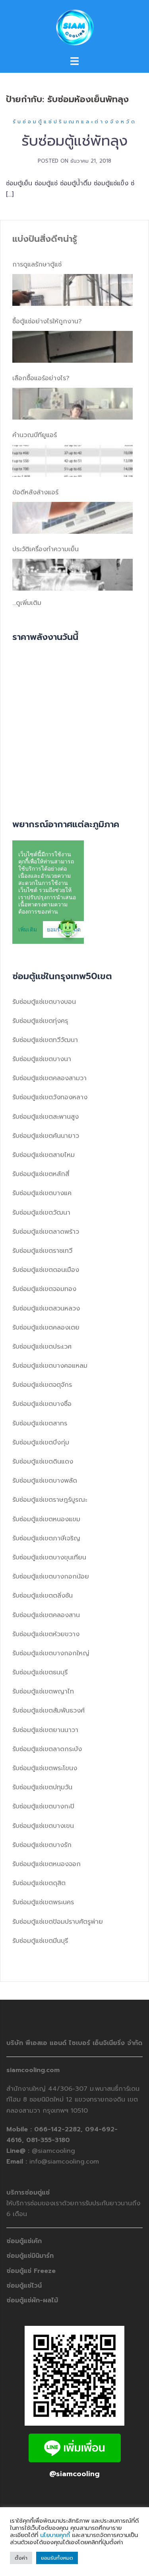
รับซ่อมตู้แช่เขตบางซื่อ (42, 1404)
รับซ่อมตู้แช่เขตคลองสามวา (49, 1078)
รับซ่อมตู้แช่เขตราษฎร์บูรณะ (50, 1500)
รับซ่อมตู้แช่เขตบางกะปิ (43, 1806)
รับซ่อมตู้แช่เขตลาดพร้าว (46, 1232)
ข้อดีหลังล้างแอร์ (35, 492)
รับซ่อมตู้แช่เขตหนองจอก (46, 1864)
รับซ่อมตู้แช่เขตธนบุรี (40, 1672)
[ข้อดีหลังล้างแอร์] (73, 518)
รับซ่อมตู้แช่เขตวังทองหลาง (50, 1097)
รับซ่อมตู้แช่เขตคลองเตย (46, 1328)
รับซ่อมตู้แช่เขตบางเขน (43, 1826)
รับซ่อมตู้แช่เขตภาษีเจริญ (46, 1538)
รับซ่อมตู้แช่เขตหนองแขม (46, 1519)
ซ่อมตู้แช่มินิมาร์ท (30, 2256)
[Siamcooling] (74, 27)
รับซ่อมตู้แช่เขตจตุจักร (42, 1385)
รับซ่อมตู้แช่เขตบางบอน (44, 1002)
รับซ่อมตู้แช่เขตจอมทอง (44, 1289)
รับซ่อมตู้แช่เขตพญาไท (43, 1691)
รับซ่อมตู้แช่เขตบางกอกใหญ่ (51, 1653)
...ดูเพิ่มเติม (27, 603)
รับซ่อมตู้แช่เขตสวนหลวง (46, 1308)
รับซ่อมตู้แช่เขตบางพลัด (45, 1481)
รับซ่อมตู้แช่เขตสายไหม (44, 1155)
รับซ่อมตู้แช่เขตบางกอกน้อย (51, 1577)
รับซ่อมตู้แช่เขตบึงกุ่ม (41, 1443)
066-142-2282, (60, 2129)
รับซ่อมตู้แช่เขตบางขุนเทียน (49, 1557)
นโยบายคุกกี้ (55, 2535)
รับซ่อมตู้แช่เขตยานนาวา (45, 1730)
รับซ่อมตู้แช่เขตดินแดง (43, 1462)
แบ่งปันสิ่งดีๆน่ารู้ (45, 239)
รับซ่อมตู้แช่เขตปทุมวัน (42, 1787)
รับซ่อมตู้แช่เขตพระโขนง (45, 1768)
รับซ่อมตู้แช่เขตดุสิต (39, 1883)
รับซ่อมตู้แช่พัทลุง (74, 141)
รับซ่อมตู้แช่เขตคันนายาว (46, 1136)
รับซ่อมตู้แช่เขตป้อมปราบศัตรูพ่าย (58, 1922)
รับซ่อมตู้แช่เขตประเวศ (42, 1347)
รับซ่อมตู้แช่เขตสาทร (40, 1423)
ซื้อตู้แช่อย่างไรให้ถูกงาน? (47, 321)
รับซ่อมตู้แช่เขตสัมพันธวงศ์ (48, 1711)
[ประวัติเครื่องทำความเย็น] (73, 575)
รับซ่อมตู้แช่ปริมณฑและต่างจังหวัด (75, 122)
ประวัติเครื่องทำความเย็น (45, 549)
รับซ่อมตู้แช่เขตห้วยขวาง (46, 1634)
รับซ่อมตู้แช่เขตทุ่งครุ (40, 1021)
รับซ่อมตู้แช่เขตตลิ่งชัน (43, 1596)
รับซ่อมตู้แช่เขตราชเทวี (42, 1251)
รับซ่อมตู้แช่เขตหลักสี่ (41, 1174)
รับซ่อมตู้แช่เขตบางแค (42, 1193)
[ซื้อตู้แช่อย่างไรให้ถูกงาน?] (73, 347)
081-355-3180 (48, 2140)
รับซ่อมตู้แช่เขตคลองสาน (46, 1615)
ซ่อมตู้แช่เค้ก (24, 2241)
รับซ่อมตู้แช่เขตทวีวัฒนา (45, 1040)
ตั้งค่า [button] (21, 2558)
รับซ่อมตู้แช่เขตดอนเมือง (46, 1270)
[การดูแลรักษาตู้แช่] (73, 290)
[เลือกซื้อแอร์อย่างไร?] (73, 404)
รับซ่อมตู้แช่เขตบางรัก (42, 1845)
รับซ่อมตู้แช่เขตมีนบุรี (40, 1941)
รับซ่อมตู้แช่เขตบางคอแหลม (50, 1366)
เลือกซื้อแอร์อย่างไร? (41, 378)
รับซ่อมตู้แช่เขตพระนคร (43, 1902)
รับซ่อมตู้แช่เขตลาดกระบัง (47, 1749)
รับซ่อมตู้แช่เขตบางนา (42, 1059)
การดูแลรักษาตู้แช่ (37, 264)
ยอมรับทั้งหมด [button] (57, 2558)
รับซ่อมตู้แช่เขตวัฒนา (41, 1213)
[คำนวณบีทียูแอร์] (73, 461)
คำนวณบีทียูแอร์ (35, 435)
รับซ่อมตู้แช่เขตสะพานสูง (45, 1117)
